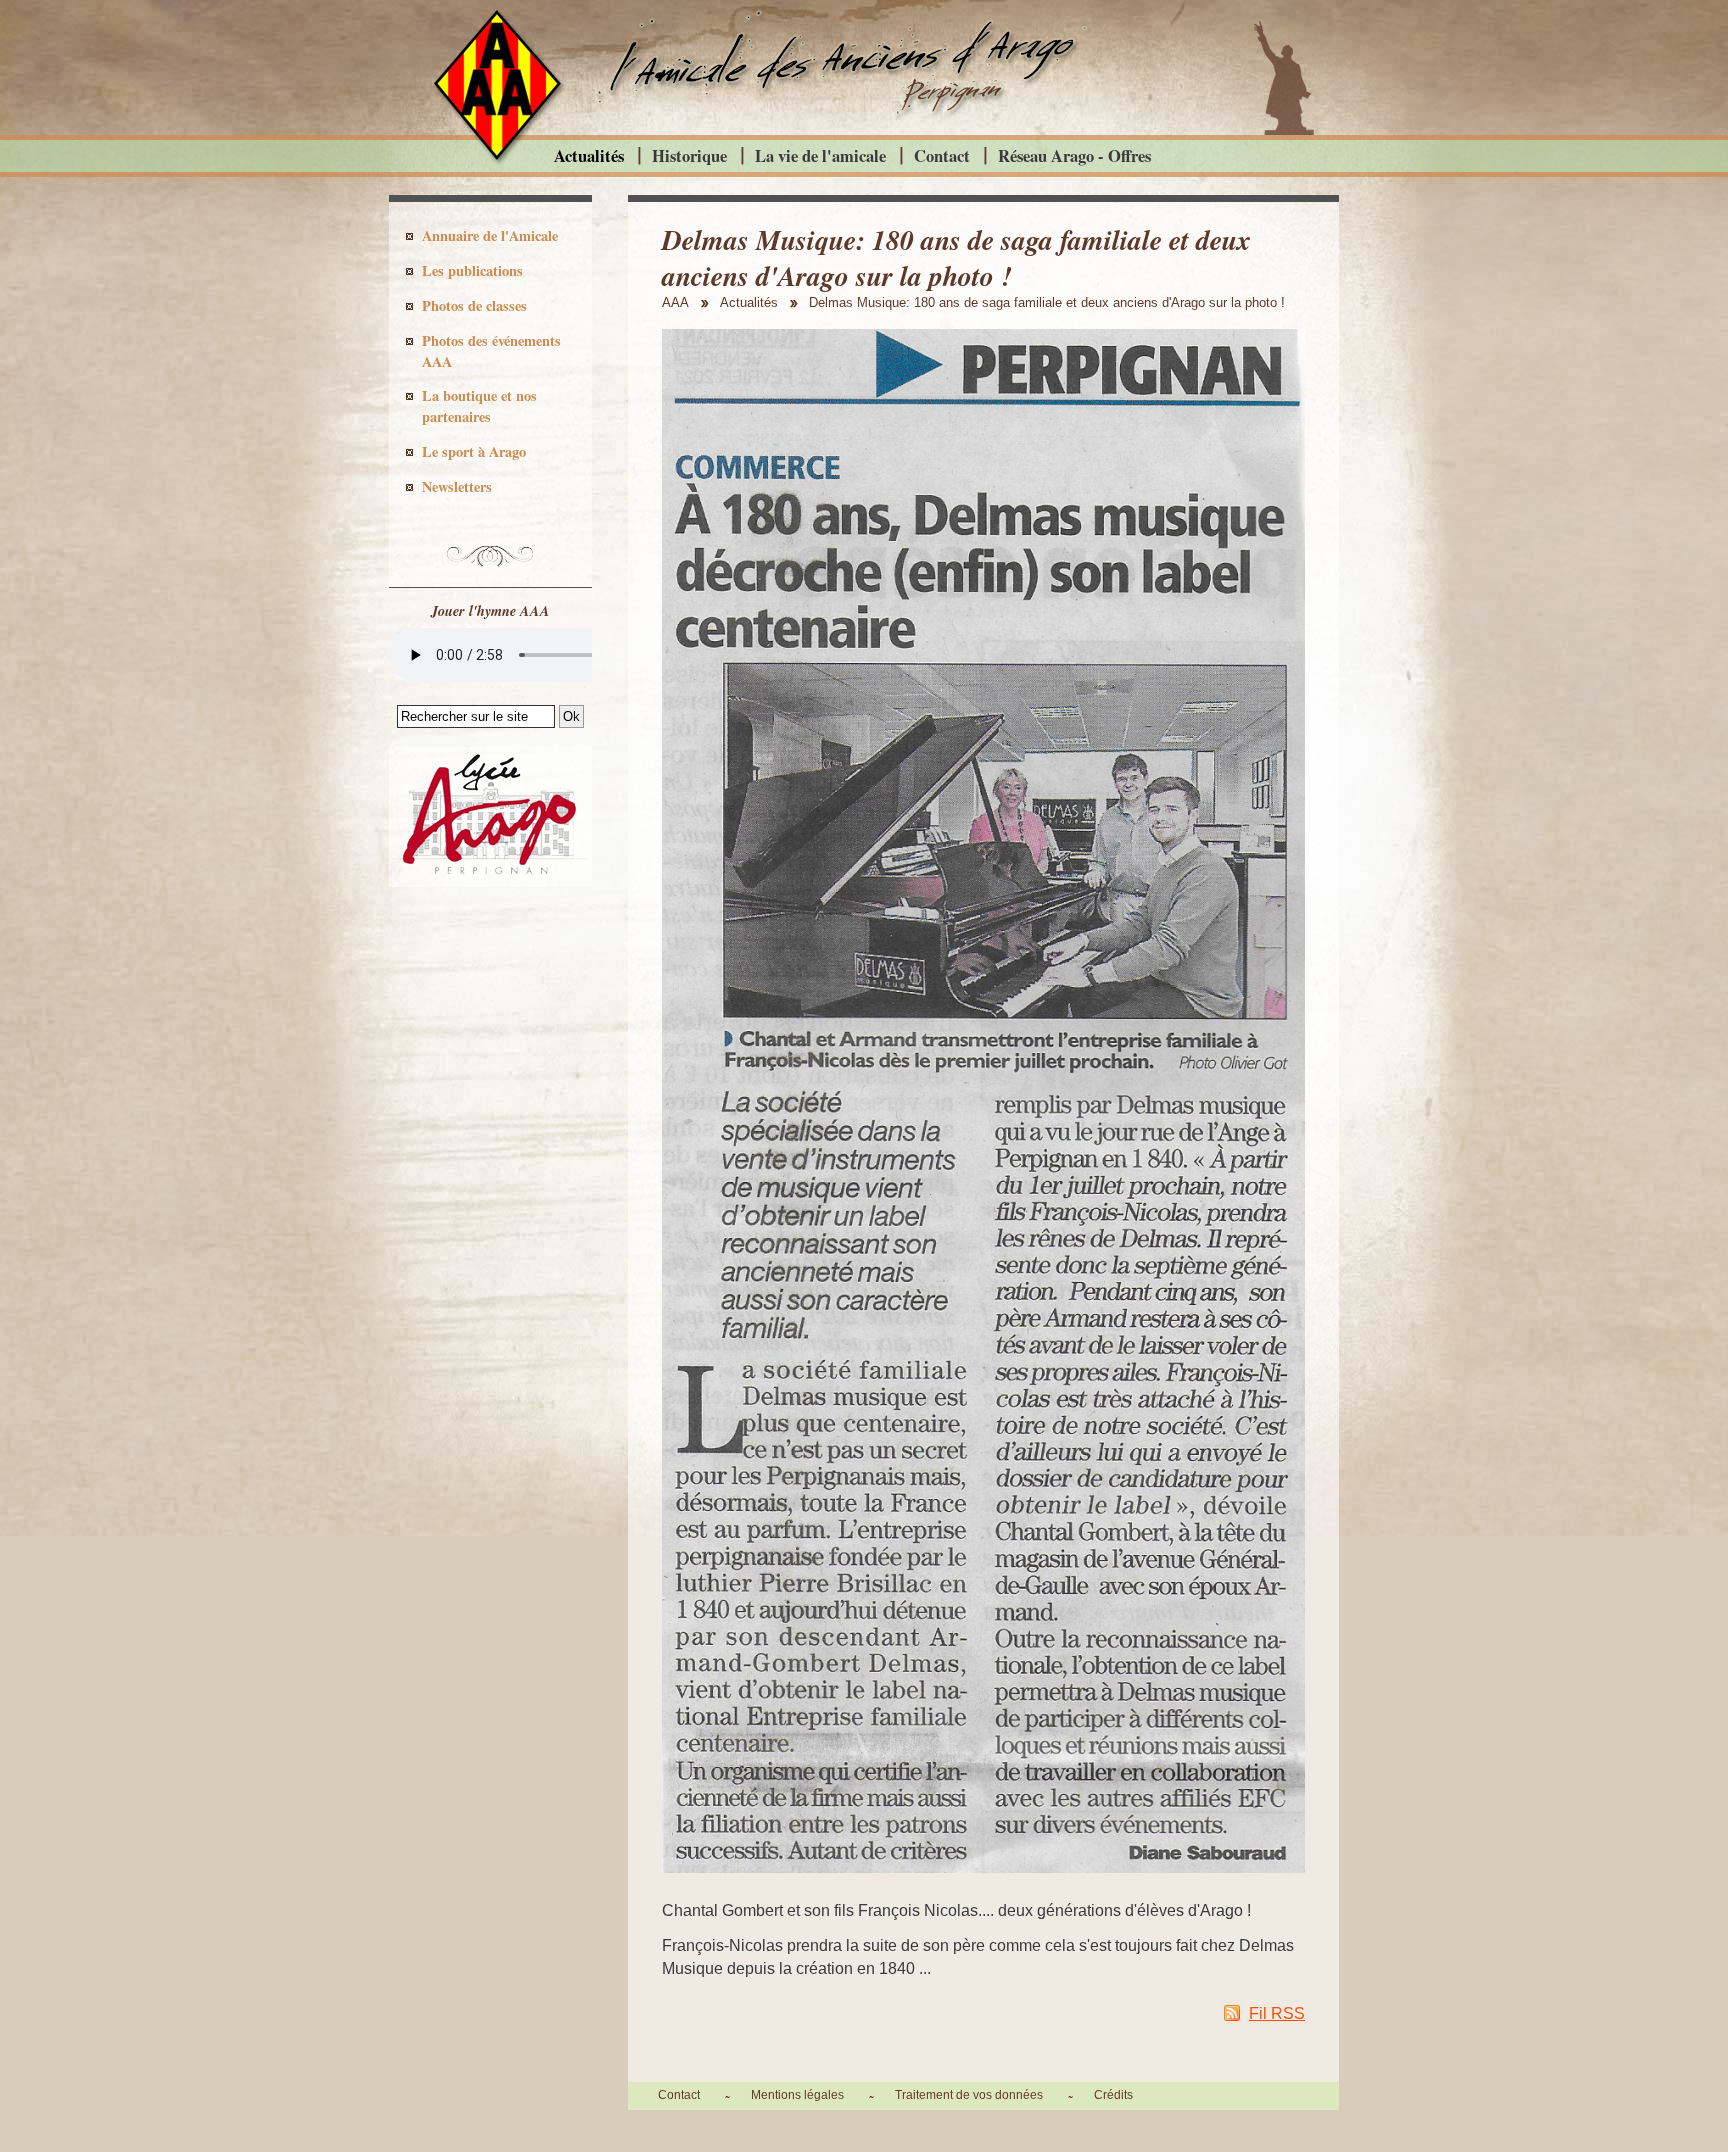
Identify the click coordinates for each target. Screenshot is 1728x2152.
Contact (942, 155)
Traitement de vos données (969, 2095)
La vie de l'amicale (820, 155)
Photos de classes (474, 305)
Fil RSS (1277, 2013)
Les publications (472, 270)
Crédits (1113, 2095)
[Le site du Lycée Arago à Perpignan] (490, 882)
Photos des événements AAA (491, 351)
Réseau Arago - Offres (1074, 155)
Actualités (589, 155)
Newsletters (457, 486)
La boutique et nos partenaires (479, 406)
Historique (689, 155)
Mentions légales (797, 2095)
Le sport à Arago (474, 451)
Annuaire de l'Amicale (490, 235)
